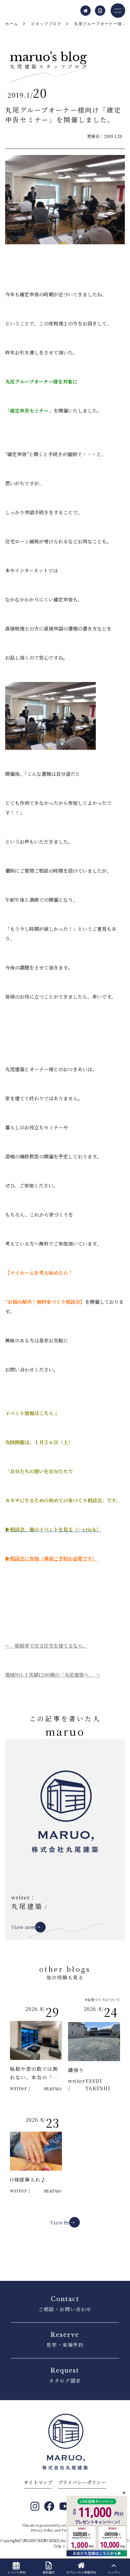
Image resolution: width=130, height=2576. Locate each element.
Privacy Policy (42, 2530)
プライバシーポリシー (82, 2482)
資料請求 (49, 2572)
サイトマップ (38, 2482)
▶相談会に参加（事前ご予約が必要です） (51, 1558)
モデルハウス (81, 2572)
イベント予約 (16, 2572)
